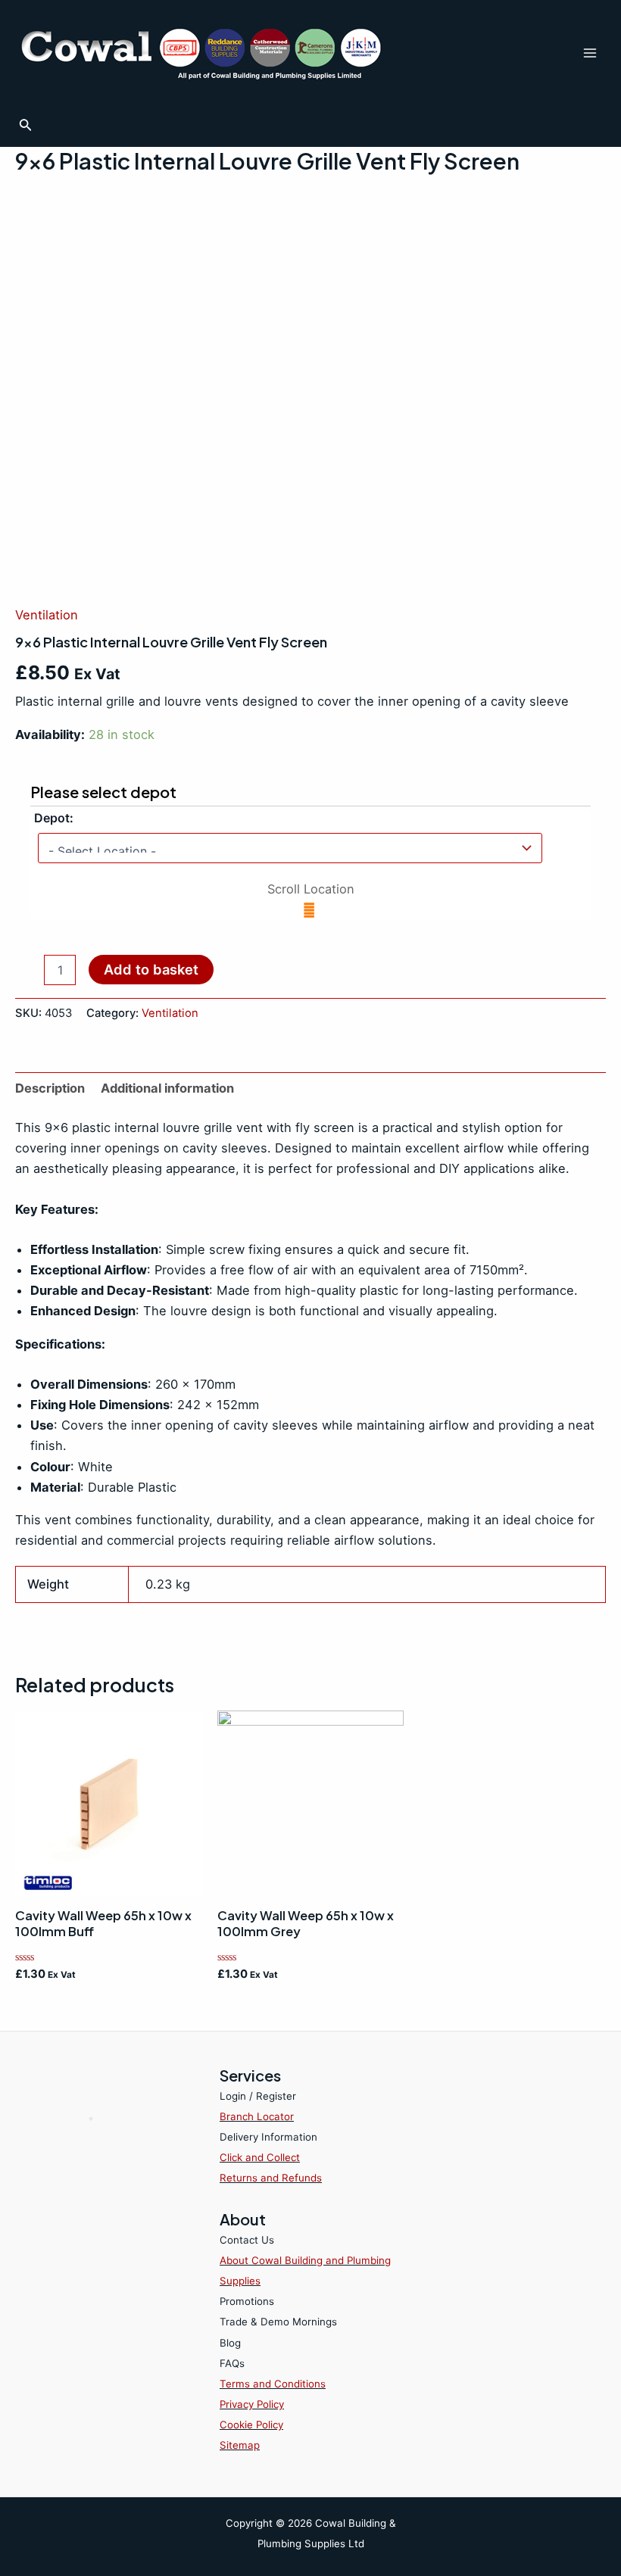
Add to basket (151, 969)
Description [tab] (50, 1088)
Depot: (54, 818)
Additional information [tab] (167, 1088)
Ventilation (47, 615)
